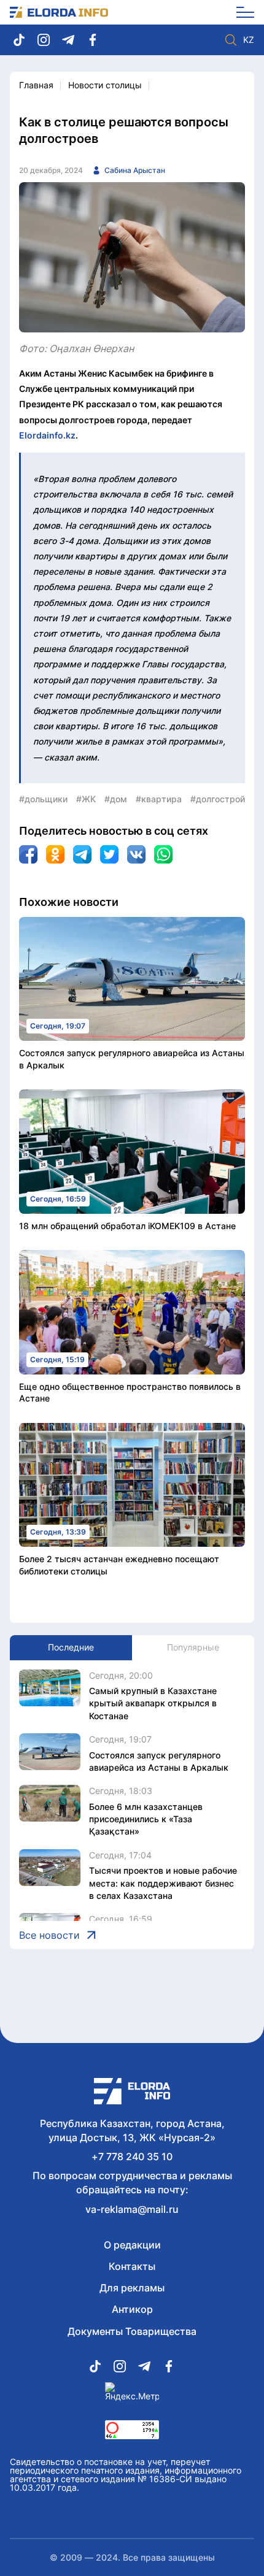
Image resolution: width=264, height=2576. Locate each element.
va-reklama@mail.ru (132, 2209)
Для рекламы (132, 2288)
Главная (36, 85)
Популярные (193, 1647)
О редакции (132, 2245)
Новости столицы (105, 85)
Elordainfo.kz (47, 435)
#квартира (159, 799)
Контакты (132, 2266)
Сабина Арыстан (135, 170)
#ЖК (86, 799)
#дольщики (43, 799)
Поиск (231, 40)
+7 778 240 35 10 (132, 2156)
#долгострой (218, 799)
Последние (71, 1647)
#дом (116, 799)
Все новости (49, 1935)
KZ (249, 40)
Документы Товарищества (132, 2331)
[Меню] (241, 12)
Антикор (132, 2309)
